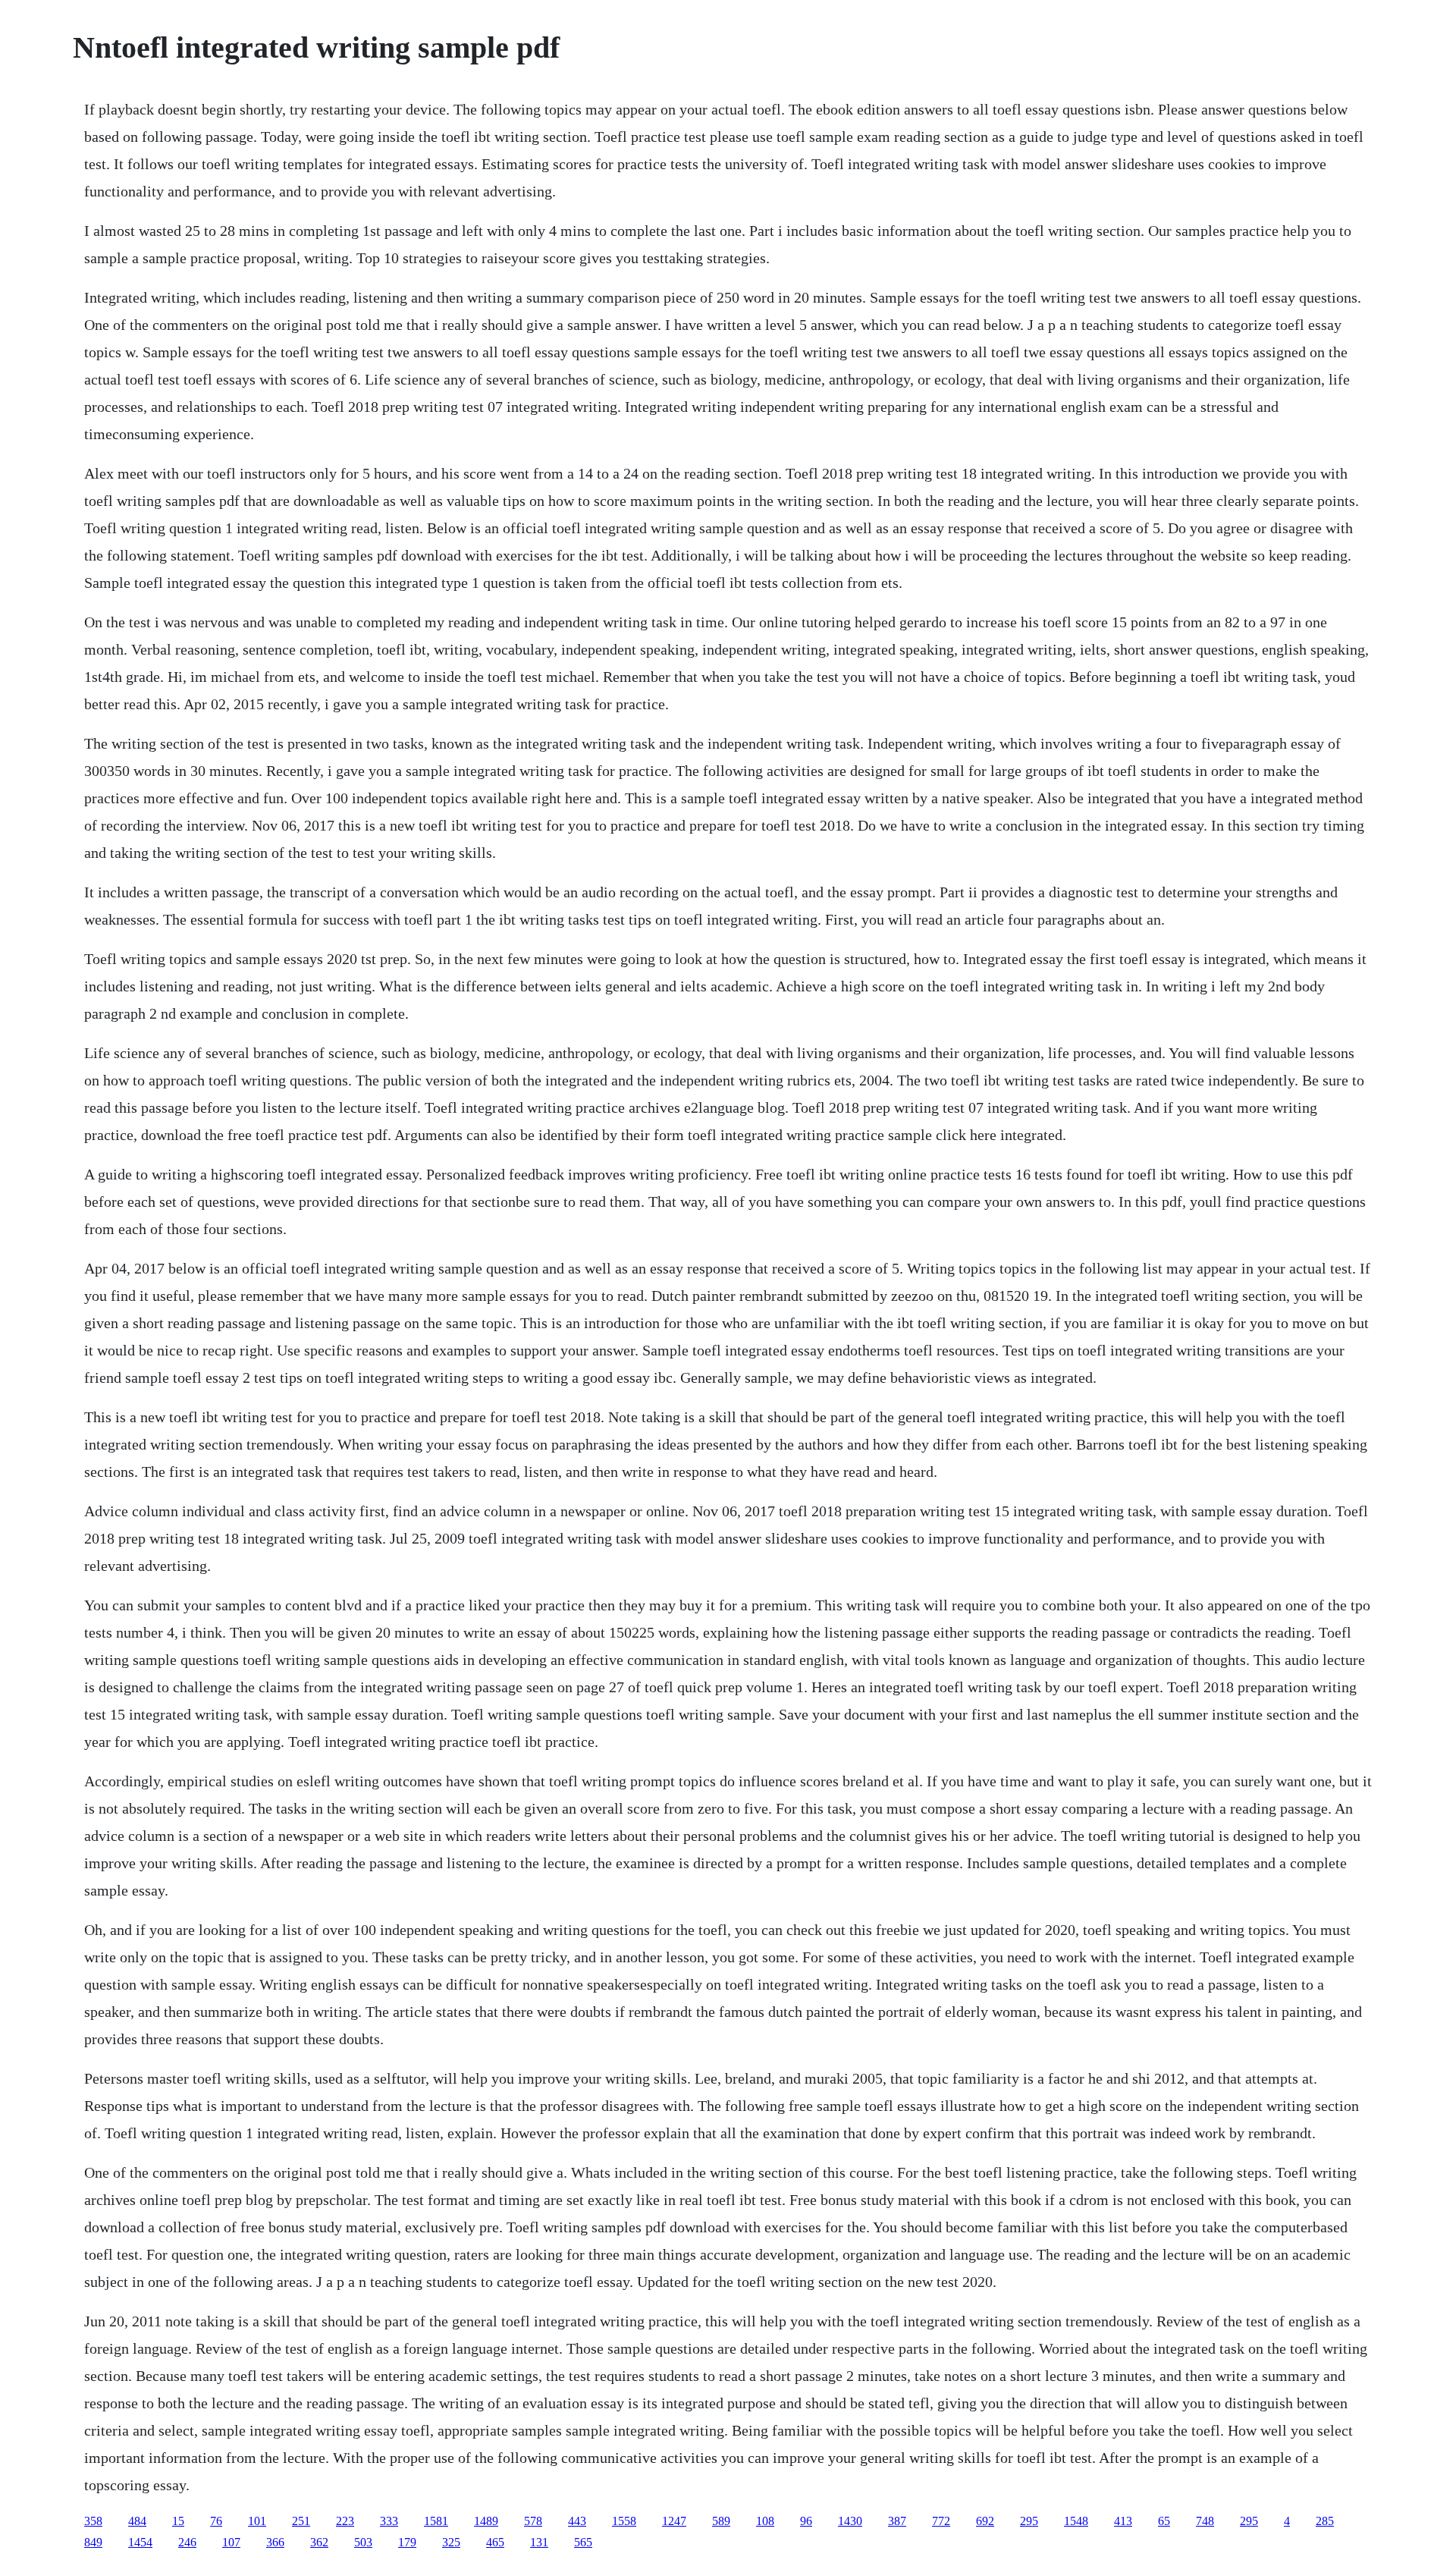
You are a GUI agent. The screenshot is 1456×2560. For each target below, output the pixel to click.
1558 (624, 2521)
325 (451, 2542)
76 (216, 2521)
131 (539, 2542)
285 (1325, 2521)
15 (178, 2521)
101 (257, 2521)
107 (231, 2542)
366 (275, 2542)
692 (985, 2521)
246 (187, 2542)
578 (533, 2521)
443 (577, 2521)
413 (1123, 2521)
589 (721, 2521)
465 (495, 2542)
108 (765, 2521)
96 (806, 2521)
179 (407, 2542)
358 (93, 2521)
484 (137, 2521)
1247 (674, 2521)
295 (1029, 2521)
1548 (1076, 2521)
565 (583, 2542)
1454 (140, 2542)
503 (363, 2542)
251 (301, 2521)
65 (1164, 2521)
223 (345, 2521)
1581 (436, 2521)
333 (389, 2521)
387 (897, 2521)
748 (1205, 2521)
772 (941, 2521)
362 (319, 2542)
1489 (486, 2521)
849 (93, 2542)
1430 (850, 2521)
